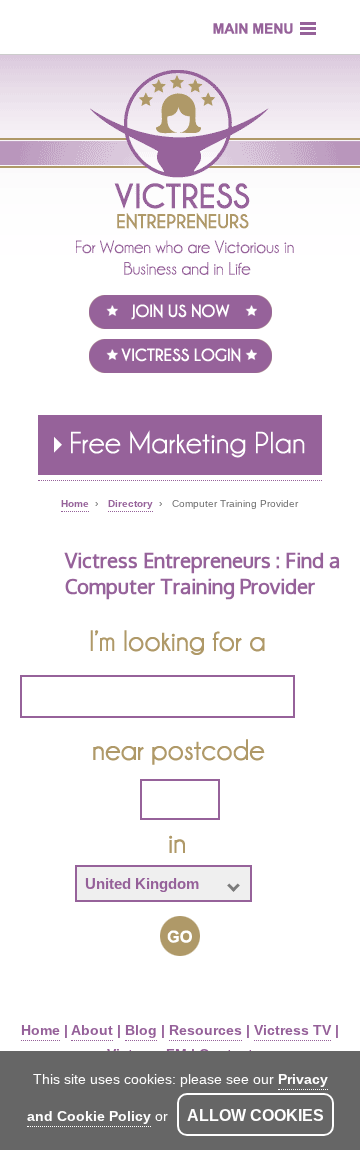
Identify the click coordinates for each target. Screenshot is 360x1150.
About (92, 1030)
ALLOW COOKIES (255, 1115)
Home (40, 1030)
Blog (141, 1030)
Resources (205, 1030)
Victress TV (292, 1030)
